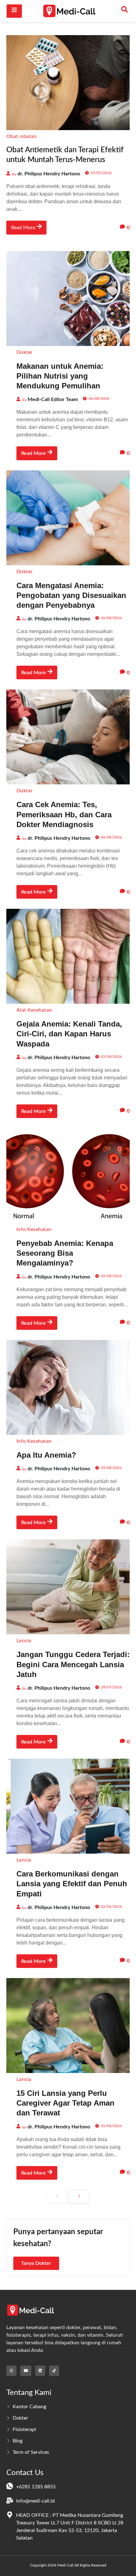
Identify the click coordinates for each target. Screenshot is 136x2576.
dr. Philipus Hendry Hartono (49, 174)
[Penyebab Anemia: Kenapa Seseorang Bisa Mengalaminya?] (68, 1176)
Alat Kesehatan (34, 1010)
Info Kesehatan (34, 1229)
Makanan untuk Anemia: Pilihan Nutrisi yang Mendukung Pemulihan (60, 376)
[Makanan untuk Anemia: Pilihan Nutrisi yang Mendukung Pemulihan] (68, 298)
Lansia (24, 1641)
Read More (23, 228)
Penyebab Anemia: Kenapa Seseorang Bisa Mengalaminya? (65, 1253)
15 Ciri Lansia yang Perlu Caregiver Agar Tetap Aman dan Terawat (65, 2103)
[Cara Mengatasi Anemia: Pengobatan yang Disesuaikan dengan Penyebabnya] (68, 518)
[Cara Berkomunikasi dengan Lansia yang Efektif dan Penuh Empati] (68, 1806)
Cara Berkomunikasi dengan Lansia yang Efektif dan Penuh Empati (72, 1884)
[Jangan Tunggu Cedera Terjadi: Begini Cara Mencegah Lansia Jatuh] (68, 1587)
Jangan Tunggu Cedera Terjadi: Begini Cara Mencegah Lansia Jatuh (73, 1664)
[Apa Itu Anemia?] (68, 1387)
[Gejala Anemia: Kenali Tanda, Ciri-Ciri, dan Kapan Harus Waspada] (68, 956)
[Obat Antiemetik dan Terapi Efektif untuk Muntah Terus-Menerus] (68, 83)
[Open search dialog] (125, 11)
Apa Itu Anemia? (46, 1455)
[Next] (79, 2196)
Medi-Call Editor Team (53, 399)
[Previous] (57, 2196)
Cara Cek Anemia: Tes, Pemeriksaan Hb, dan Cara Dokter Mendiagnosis (64, 814)
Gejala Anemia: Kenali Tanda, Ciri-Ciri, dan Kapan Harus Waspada (69, 1034)
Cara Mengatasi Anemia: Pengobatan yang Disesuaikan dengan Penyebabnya (71, 595)
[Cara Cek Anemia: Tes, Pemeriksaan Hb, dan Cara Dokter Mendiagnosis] (68, 737)
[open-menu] (14, 11)
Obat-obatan (22, 136)
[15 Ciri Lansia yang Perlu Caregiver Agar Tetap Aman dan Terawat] (68, 2026)
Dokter (25, 352)
